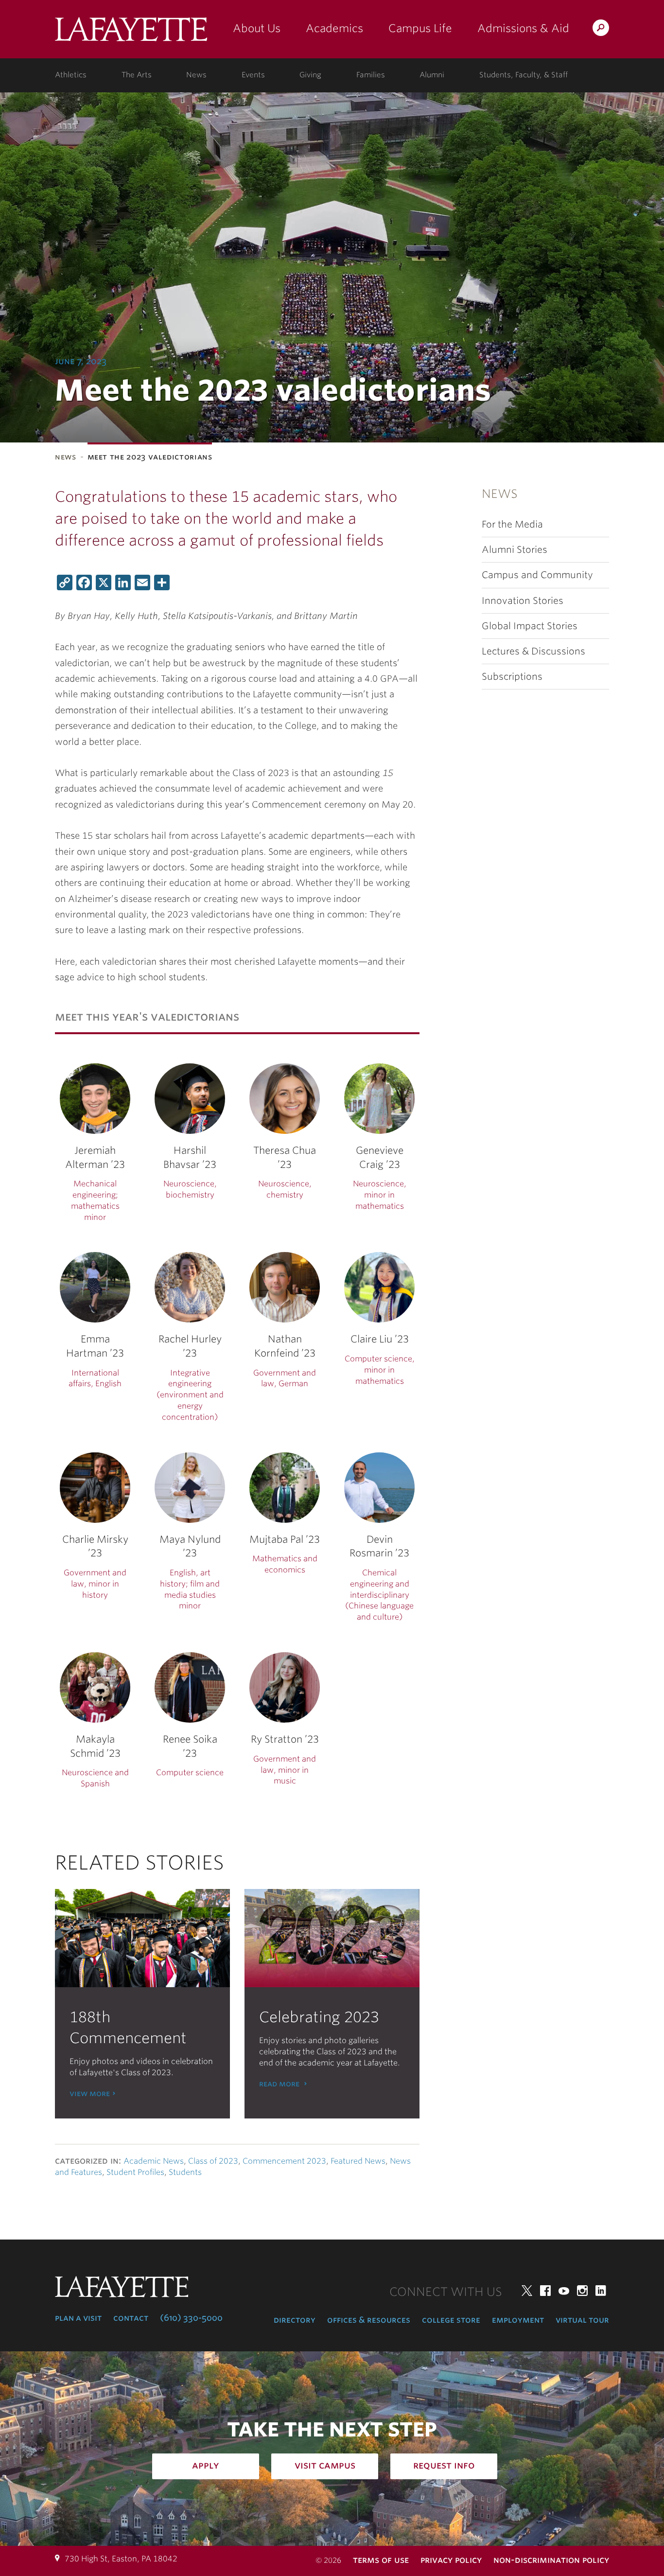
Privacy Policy (451, 2560)
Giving (310, 75)
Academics (334, 28)
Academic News (154, 2161)
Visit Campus (325, 2465)
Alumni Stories (515, 550)
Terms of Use (381, 2560)
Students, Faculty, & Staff (524, 75)
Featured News (358, 2161)
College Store (451, 2320)
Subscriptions (512, 677)
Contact (131, 2318)
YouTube (564, 2291)
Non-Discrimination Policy (551, 2560)
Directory (295, 2320)
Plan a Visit (78, 2318)
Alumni (432, 75)
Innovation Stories (523, 601)
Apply (206, 2465)
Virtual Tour (582, 2320)
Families (371, 75)
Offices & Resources (369, 2320)
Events (253, 75)
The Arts (137, 75)
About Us (257, 28)
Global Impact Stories (530, 626)
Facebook (545, 2291)
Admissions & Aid (523, 28)
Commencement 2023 (284, 2161)
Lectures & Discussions (533, 651)
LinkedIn (601, 2291)
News (196, 75)
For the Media (512, 524)
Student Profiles (135, 2172)
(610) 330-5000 (191, 2318)
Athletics (71, 75)
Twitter (527, 2291)
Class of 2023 (213, 2161)
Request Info (444, 2465)
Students (185, 2172)
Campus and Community (537, 575)
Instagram (582, 2291)
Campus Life (420, 28)
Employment (518, 2320)
